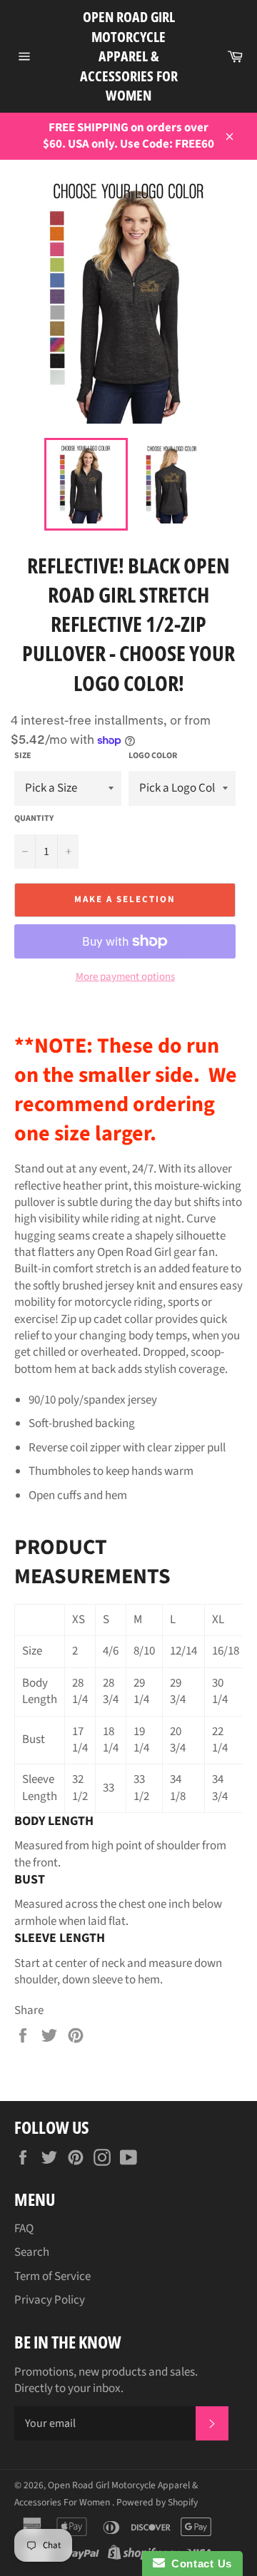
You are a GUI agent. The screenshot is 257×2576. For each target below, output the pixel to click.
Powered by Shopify (157, 2502)
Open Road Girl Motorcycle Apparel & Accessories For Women (129, 56)
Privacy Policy (50, 2300)
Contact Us (198, 2564)
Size (23, 756)
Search (32, 2252)
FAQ (24, 2229)
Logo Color (153, 756)
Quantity (34, 819)
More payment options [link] (125, 977)
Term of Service (52, 2276)
